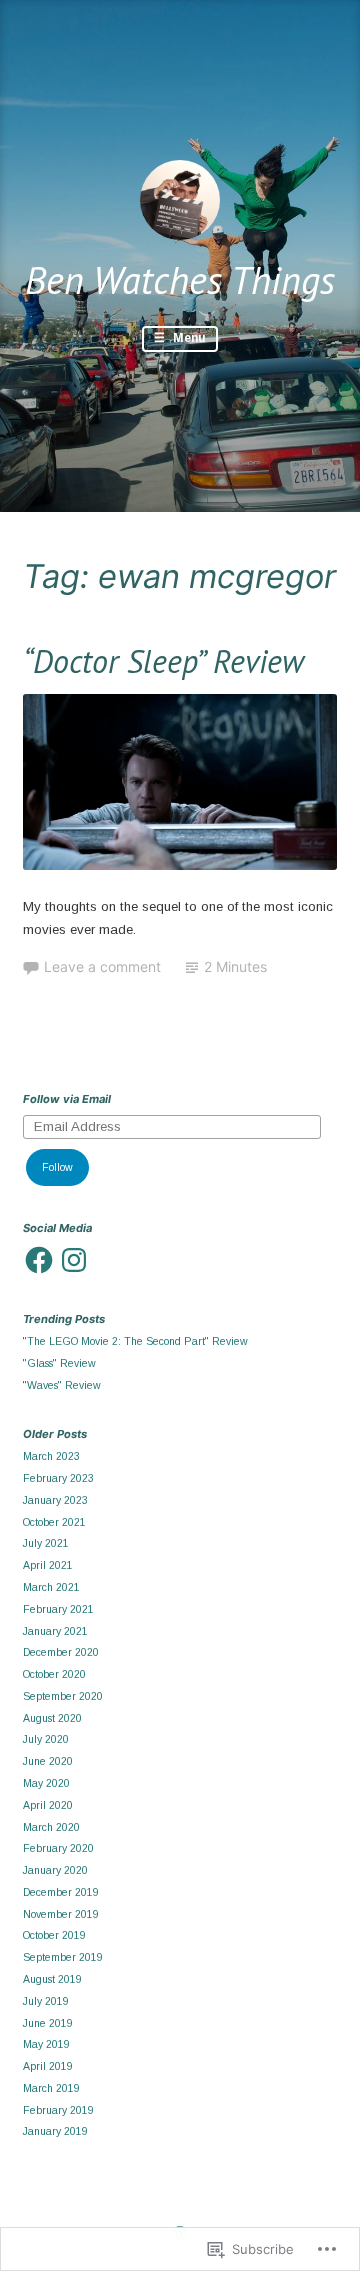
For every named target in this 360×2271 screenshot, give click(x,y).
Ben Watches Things (180, 279)
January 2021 (55, 1631)
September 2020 (63, 1696)
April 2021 (48, 1565)
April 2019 (48, 2066)
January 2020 (55, 1870)
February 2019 (58, 2110)
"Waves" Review (62, 1385)
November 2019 (61, 1914)
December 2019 (61, 1892)
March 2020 (51, 1827)
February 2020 (58, 1848)
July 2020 (46, 1739)
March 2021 (51, 1587)
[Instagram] (74, 1260)
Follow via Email (67, 1099)
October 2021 (54, 1522)
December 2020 (61, 1652)
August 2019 (52, 1979)
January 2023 (55, 1500)
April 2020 (48, 1805)
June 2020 (48, 1761)
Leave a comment (102, 966)
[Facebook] (39, 1260)
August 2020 (52, 1718)
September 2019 (63, 1957)
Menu (188, 338)
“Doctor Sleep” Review (163, 661)
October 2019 (54, 1935)
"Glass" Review (59, 1363)
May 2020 (46, 1783)
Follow (57, 1167)
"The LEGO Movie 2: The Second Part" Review (135, 1341)
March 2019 (51, 2088)
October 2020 (54, 1674)
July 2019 (46, 2001)
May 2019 (46, 2044)
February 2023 (58, 1478)
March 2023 (51, 1456)
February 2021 (58, 1609)
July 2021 (46, 1543)
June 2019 (48, 2023)
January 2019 (55, 2131)
